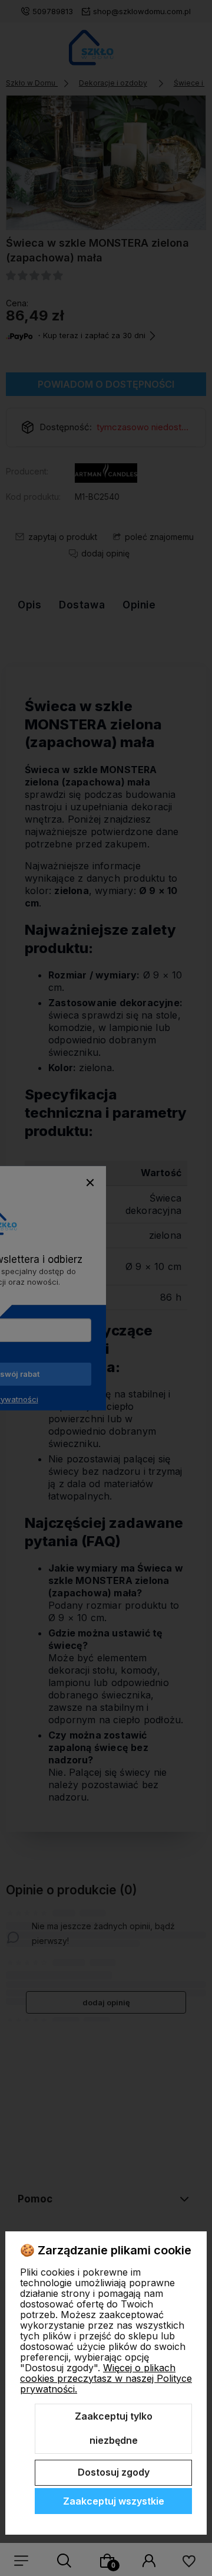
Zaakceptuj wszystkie (114, 2501)
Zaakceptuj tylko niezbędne (114, 2428)
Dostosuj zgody (114, 2472)
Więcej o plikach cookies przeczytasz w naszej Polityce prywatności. (106, 2378)
